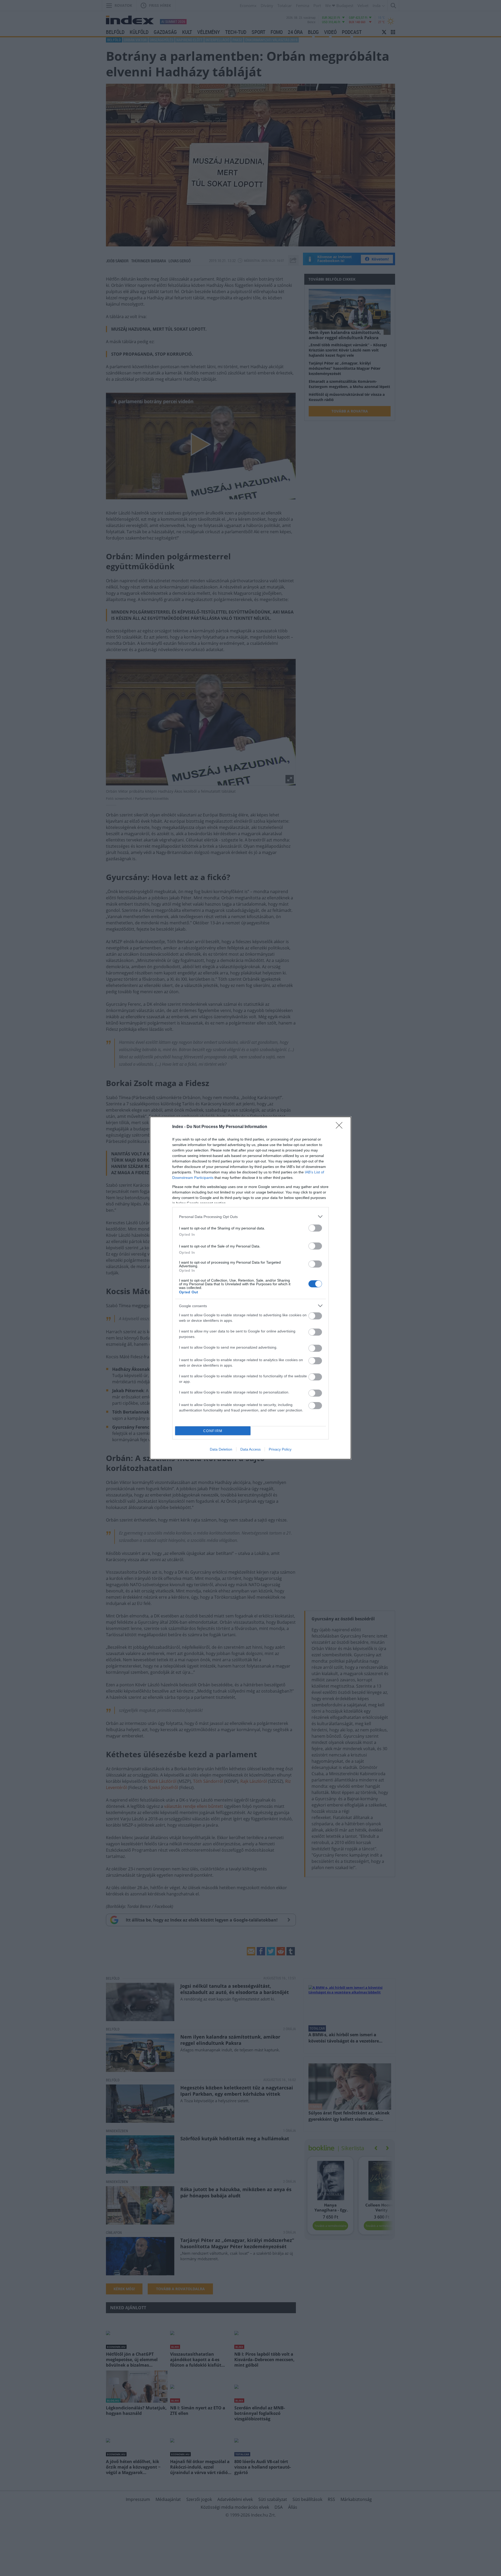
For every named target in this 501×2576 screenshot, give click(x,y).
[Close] (341, 1127)
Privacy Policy (280, 1449)
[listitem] (250, 1217)
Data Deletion (221, 1449)
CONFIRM (213, 1431)
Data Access (250, 1449)
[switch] (315, 1228)
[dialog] (250, 1288)
